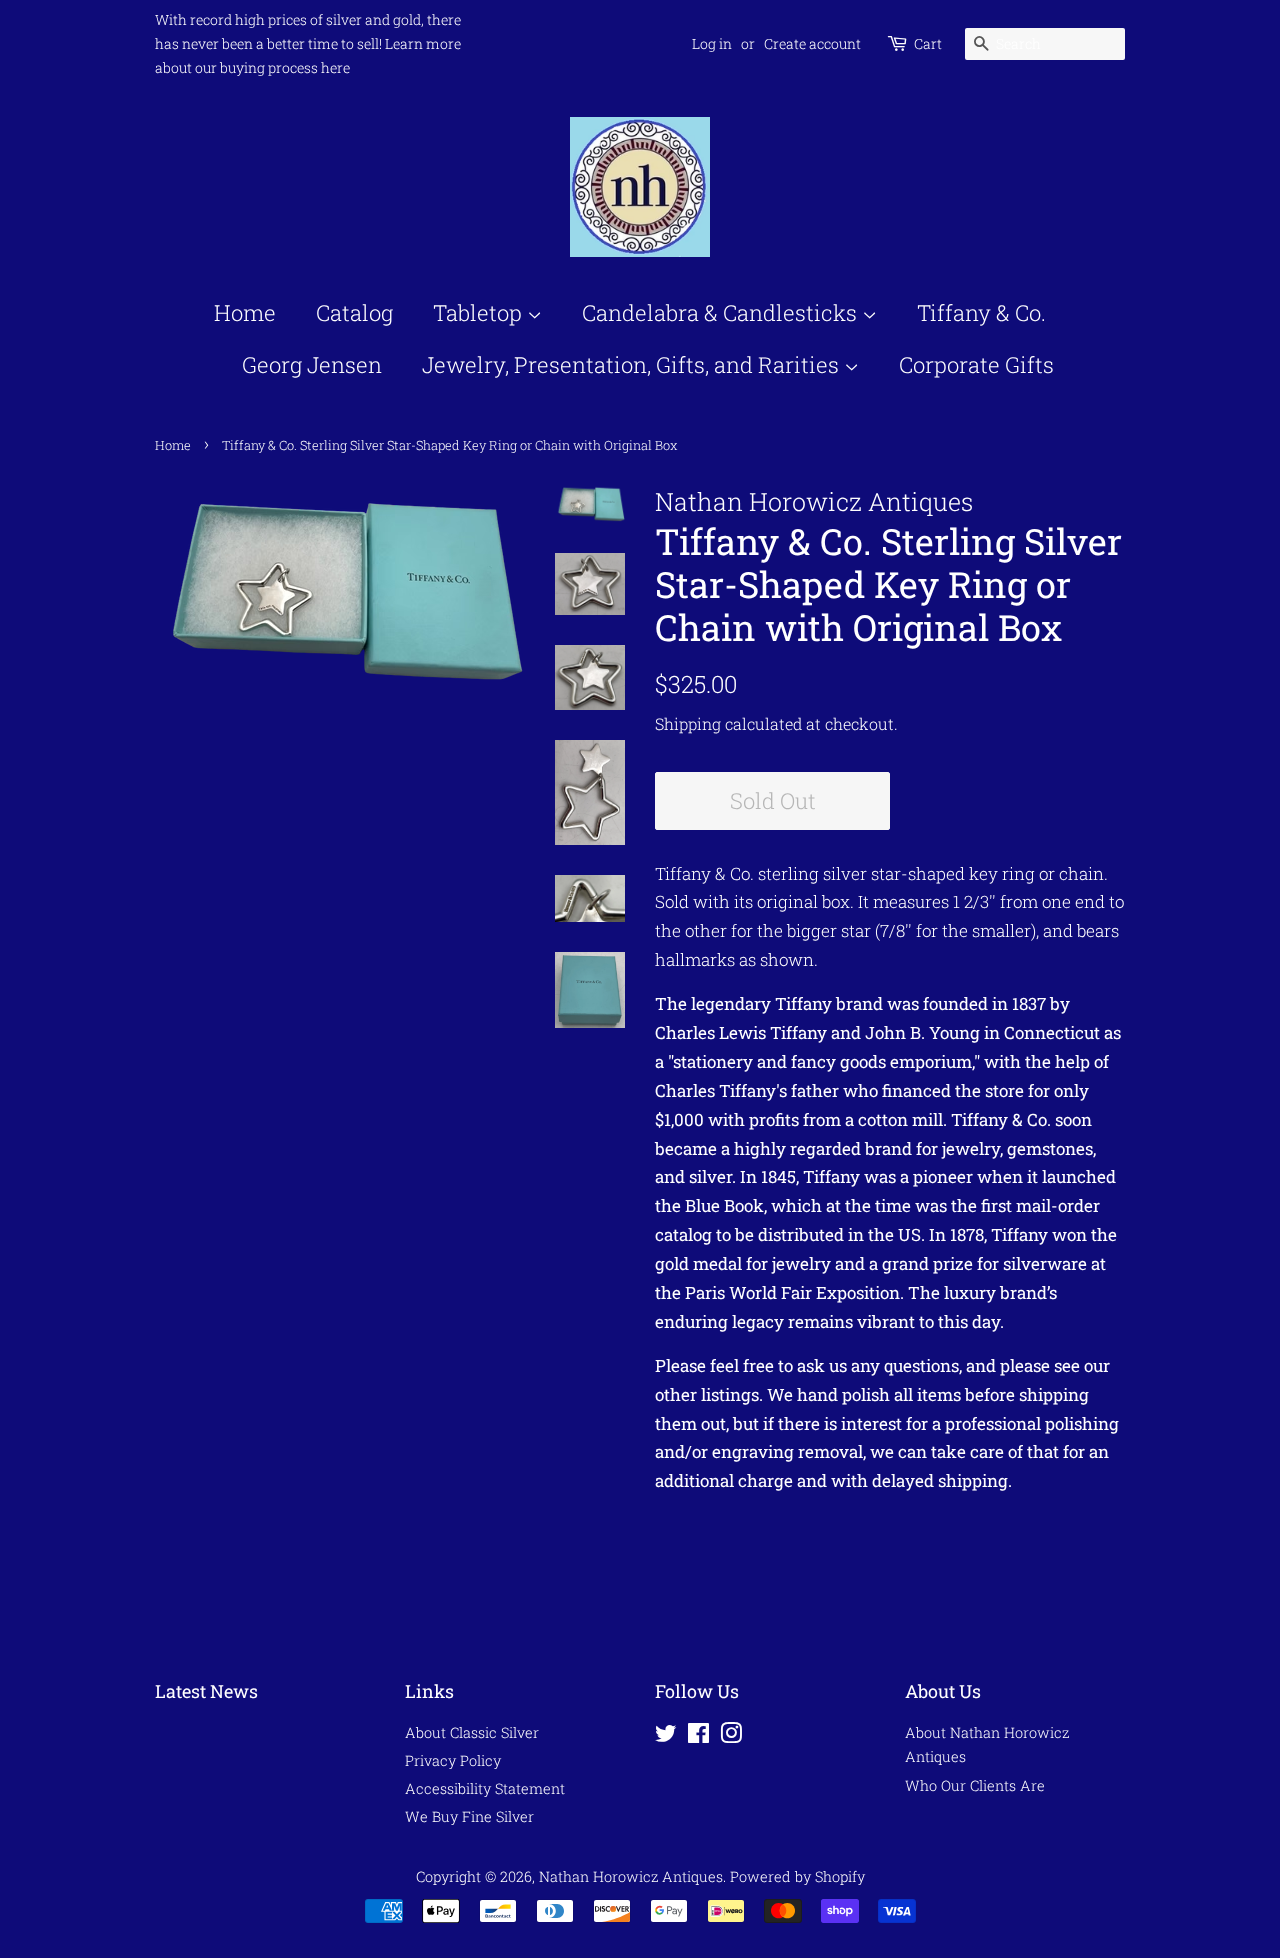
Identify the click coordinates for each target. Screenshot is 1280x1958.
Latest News (206, 1691)
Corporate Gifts (976, 364)
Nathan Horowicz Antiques (631, 1876)
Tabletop (480, 312)
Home (245, 312)
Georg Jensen (312, 364)
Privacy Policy (453, 1760)
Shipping (688, 723)
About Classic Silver (472, 1732)
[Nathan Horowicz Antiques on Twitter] (666, 1736)
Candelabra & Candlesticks (722, 312)
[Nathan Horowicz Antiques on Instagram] (731, 1736)
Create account (812, 43)
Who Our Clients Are (975, 1785)
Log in (712, 43)
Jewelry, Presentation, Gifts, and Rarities (633, 364)
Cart (928, 43)
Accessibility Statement (485, 1788)
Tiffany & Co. (981, 312)
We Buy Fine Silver (469, 1816)
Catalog (354, 312)
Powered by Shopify (797, 1876)
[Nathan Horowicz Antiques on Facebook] (698, 1736)
